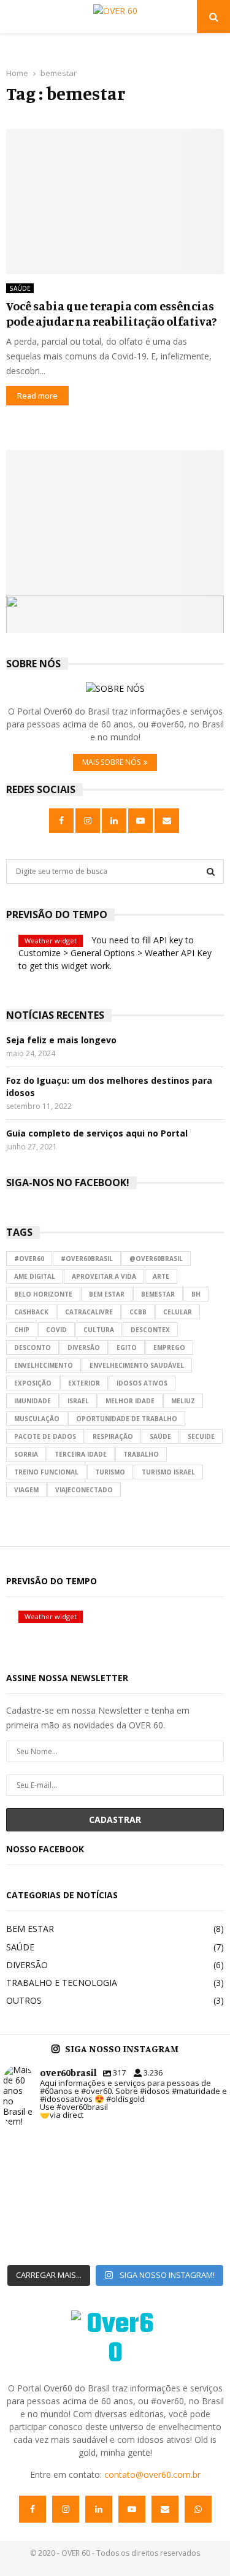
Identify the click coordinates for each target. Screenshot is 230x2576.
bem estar (107, 1294)
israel (78, 1401)
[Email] (165, 2509)
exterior (84, 1383)
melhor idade (130, 1401)
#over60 (29, 1259)
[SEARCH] (211, 872)
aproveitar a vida (104, 1276)
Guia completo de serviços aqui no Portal (97, 1133)
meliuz (183, 1401)
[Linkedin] (99, 2509)
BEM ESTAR (30, 1929)
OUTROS (24, 2000)
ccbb (138, 1312)
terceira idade (81, 1454)
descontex (150, 1330)
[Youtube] (132, 2509)
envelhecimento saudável (137, 1365)
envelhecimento (44, 1365)
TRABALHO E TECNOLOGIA (62, 1983)
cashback (31, 1312)
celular (178, 1312)
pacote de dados (45, 1436)
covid (56, 1330)
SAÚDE (20, 288)
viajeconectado (84, 1490)
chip (22, 1330)
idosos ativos (142, 1383)
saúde (160, 1436)
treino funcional (46, 1472)
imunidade (33, 1401)
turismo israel (168, 1472)
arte (161, 1276)
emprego (169, 1347)
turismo (110, 1472)
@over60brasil (156, 1259)
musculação (37, 1419)
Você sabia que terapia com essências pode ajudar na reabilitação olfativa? (111, 313)
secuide (201, 1436)
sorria (26, 1454)
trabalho (141, 1454)
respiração (113, 1436)
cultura (99, 1330)
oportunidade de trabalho (127, 1419)
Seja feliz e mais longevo (61, 1040)
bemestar (158, 1294)
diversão (84, 1347)
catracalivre (89, 1312)
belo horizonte (43, 1294)
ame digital (35, 1276)
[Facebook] (33, 2509)
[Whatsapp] (198, 2509)
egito (127, 1347)
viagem (26, 1490)
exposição (33, 1383)
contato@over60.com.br (152, 2474)
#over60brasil (87, 1259)
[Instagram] (66, 2509)
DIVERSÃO (27, 1965)
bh (196, 1294)
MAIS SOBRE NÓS (111, 762)
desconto (33, 1347)
